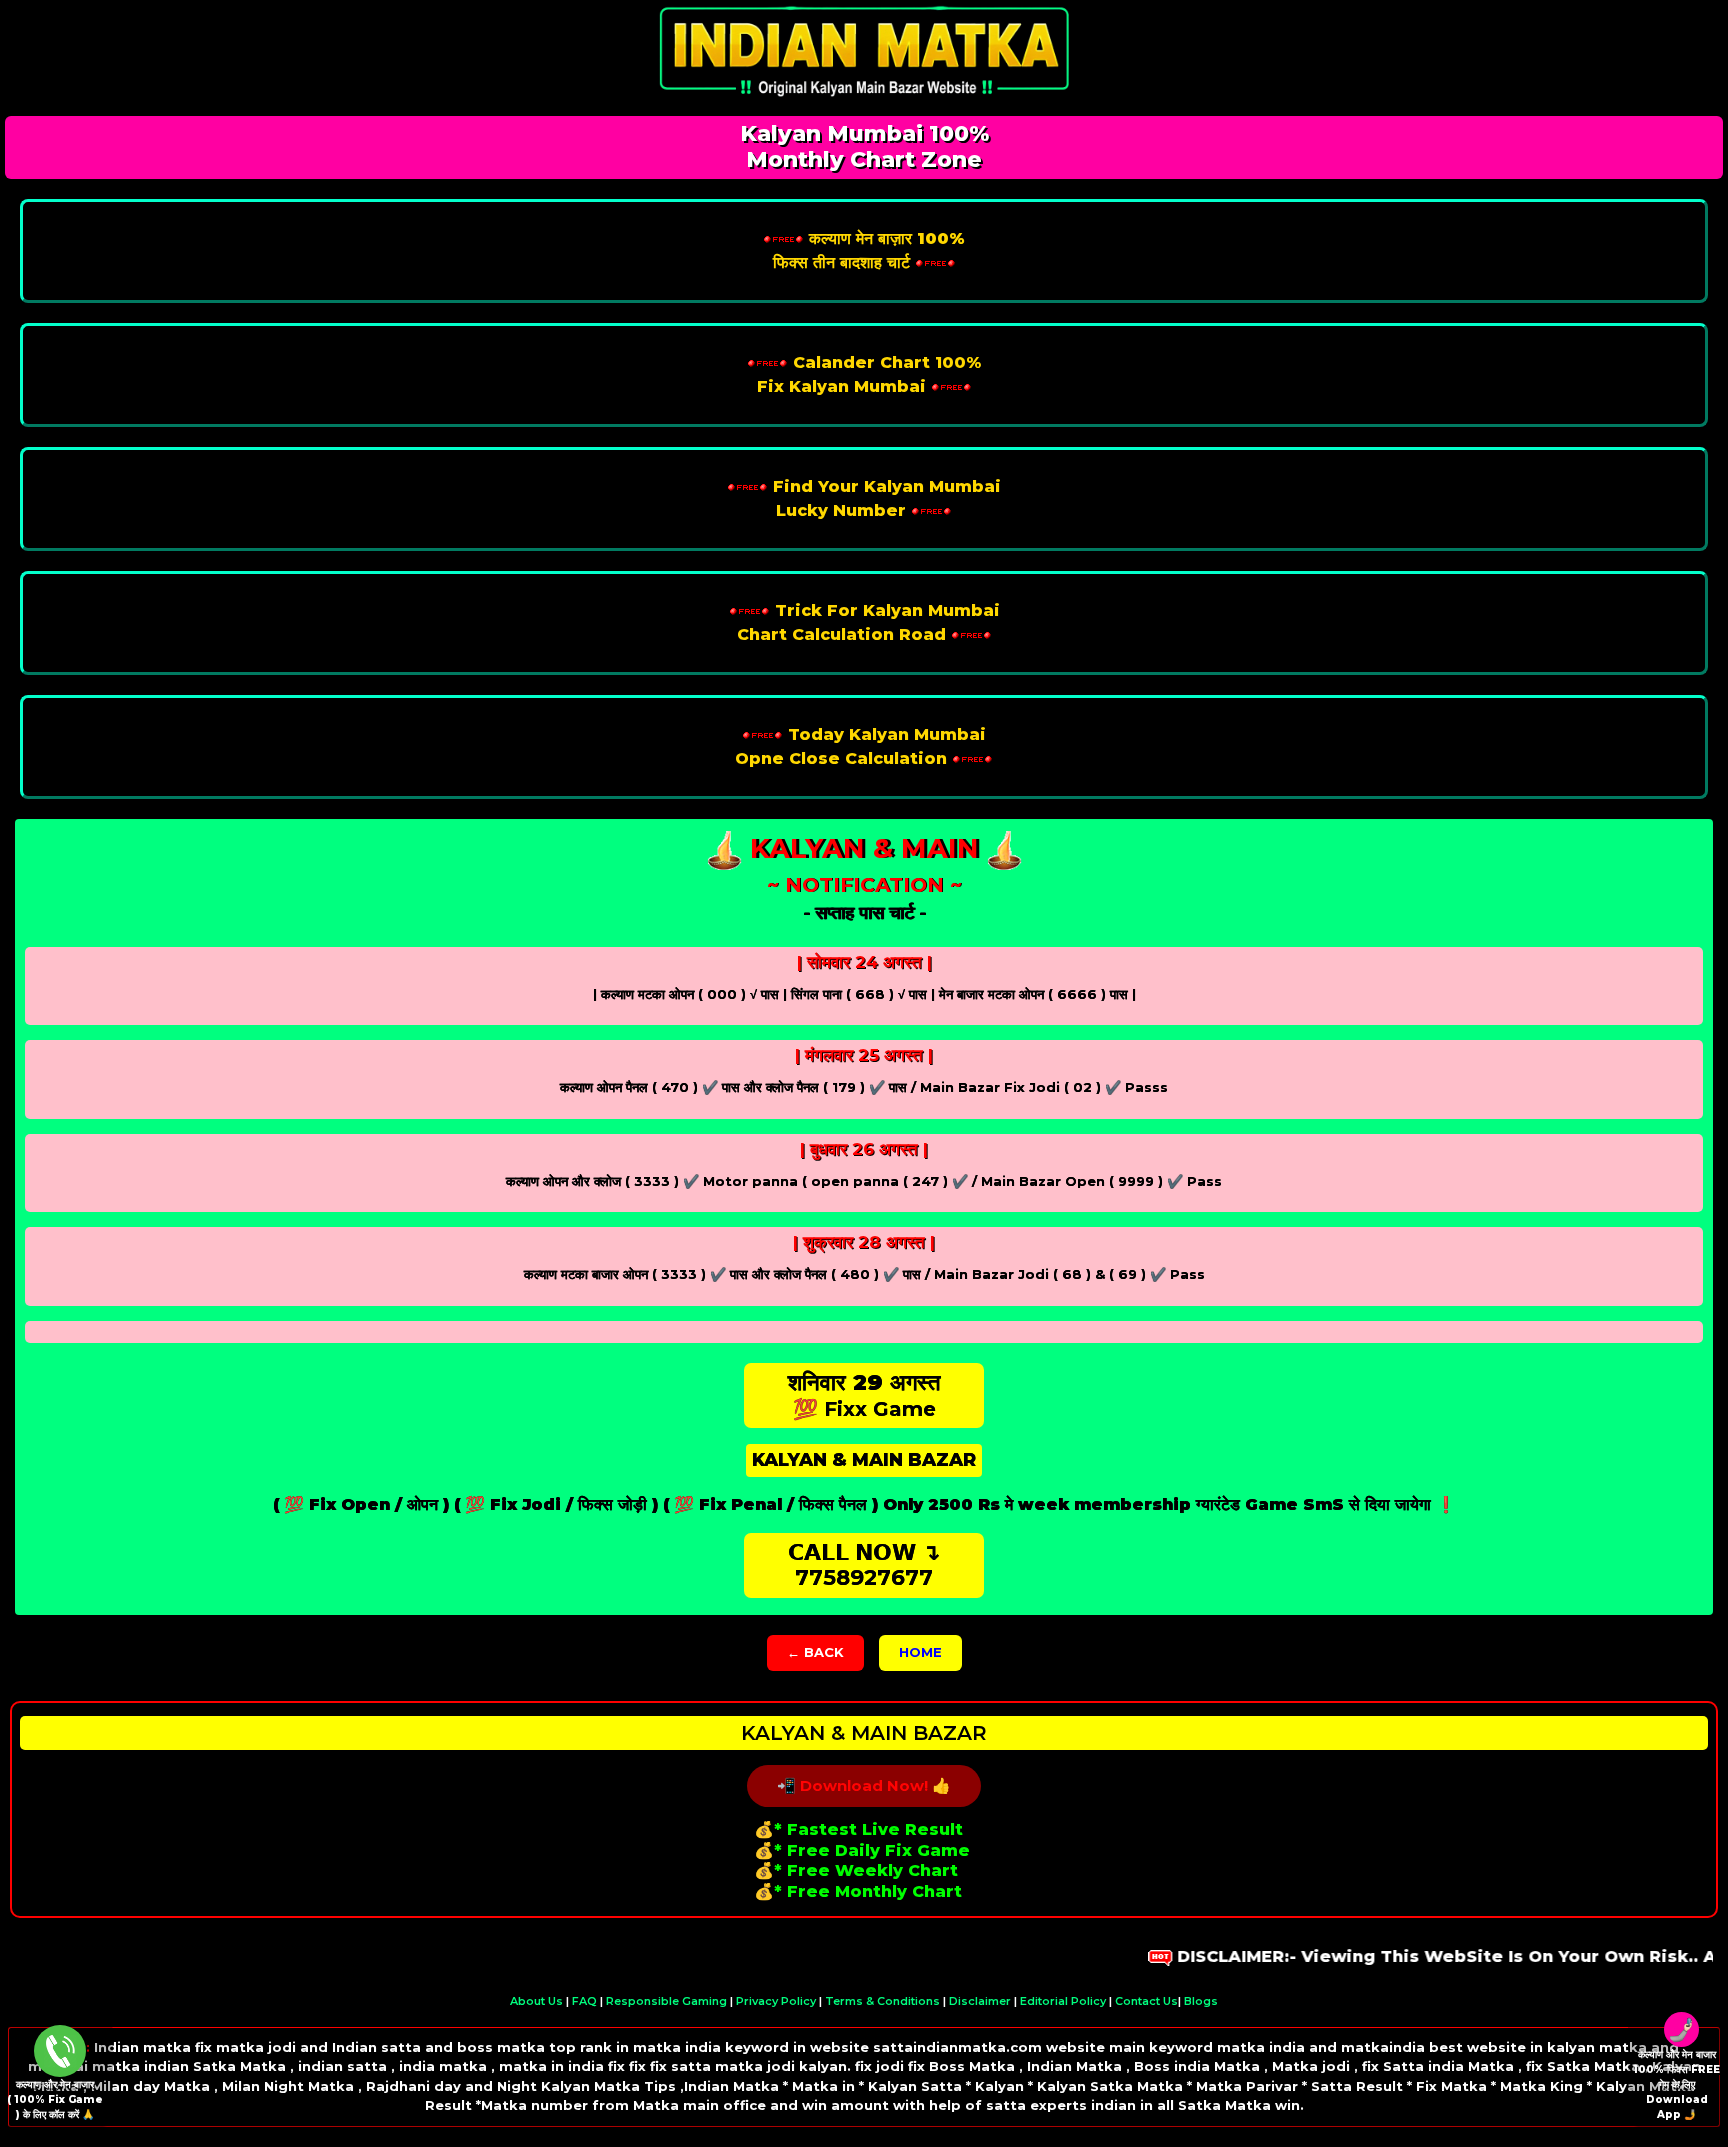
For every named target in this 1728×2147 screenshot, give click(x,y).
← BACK (815, 1652)
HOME (920, 1652)
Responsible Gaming (666, 2001)
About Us (536, 2001)
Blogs (1201, 2001)
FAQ (584, 2001)
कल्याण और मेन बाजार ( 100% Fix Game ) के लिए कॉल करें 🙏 (55, 2099)
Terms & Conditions (882, 2001)
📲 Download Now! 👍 (864, 1785)
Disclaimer (980, 2001)
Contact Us (1146, 2001)
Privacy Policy (776, 2001)
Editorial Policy (1063, 2001)
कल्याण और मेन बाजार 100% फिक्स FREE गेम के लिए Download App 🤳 (1676, 2084)
